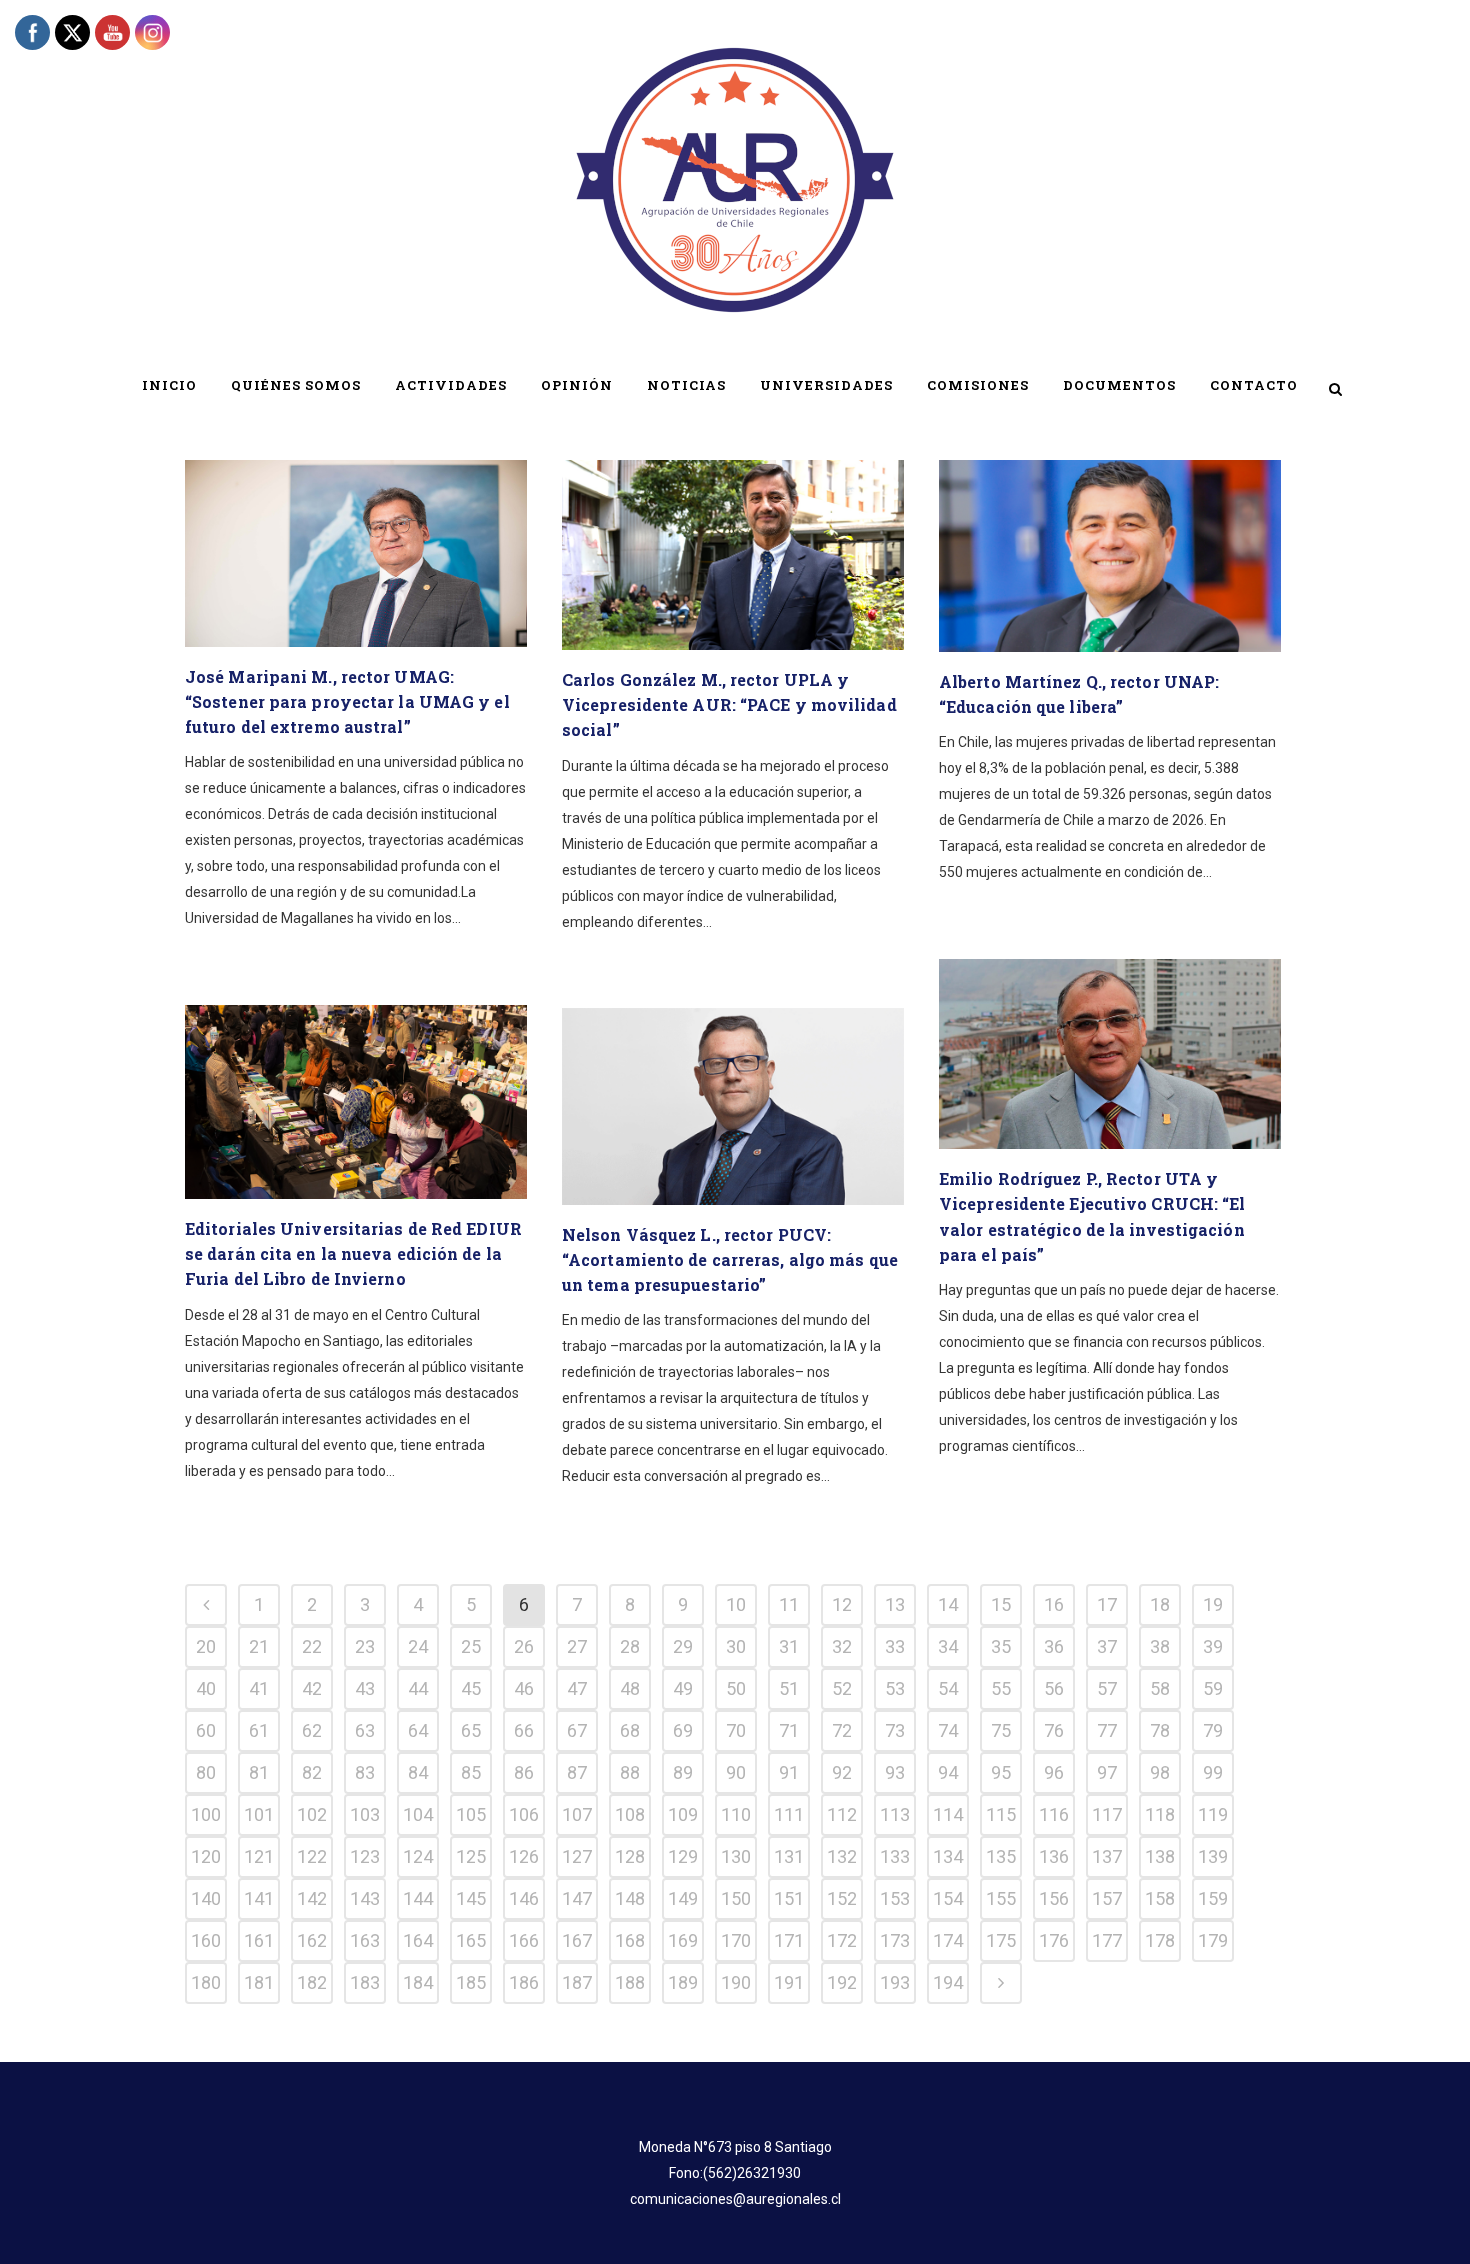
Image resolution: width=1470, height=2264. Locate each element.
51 (789, 1688)
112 (842, 1814)
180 (206, 1982)
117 (1107, 1814)
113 (895, 1814)
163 (365, 1940)
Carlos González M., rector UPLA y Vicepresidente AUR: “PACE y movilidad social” (729, 704)
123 (365, 1856)
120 (206, 1856)
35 (1001, 1646)
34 (948, 1646)
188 (630, 1982)
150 (736, 1898)
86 (524, 1772)
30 (736, 1646)
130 (736, 1856)
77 (1107, 1730)
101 (259, 1814)
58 (1160, 1688)
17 (1107, 1604)
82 (312, 1772)
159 (1213, 1898)
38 (1160, 1646)
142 (312, 1898)
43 (365, 1688)
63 (365, 1730)
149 (683, 1898)
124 (418, 1856)
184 (418, 1982)
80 (206, 1772)
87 (577, 1772)
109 (683, 1814)
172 (842, 1940)
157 (1107, 1898)
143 (365, 1898)
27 (577, 1646)
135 (1001, 1856)
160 (206, 1940)
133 (895, 1856)
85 (471, 1772)
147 (577, 1898)
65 (471, 1730)
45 (471, 1688)
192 (842, 1982)
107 (577, 1814)
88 (630, 1772)
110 (736, 1814)
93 (895, 1772)
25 (471, 1646)
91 (789, 1772)
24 (418, 1646)
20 (206, 1646)
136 (1054, 1856)
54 (948, 1688)
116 (1054, 1814)
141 (259, 1898)
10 (736, 1604)
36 (1054, 1646)
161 (259, 1940)
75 (1001, 1730)
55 (1001, 1688)
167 (577, 1940)
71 (789, 1730)
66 (524, 1730)
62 (312, 1730)
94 (948, 1772)
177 (1107, 1940)
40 (206, 1688)
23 (365, 1646)
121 (259, 1856)
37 (1107, 1646)
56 (1054, 1688)
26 (524, 1646)
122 (312, 1856)
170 (736, 1940)
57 (1107, 1688)
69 (683, 1730)
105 (471, 1814)
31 (789, 1646)
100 (206, 1814)
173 (895, 1940)
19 (1213, 1604)
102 (312, 1814)
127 (577, 1856)
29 (683, 1646)
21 (259, 1646)
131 (789, 1856)
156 (1054, 1898)
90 (736, 1772)
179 (1213, 1940)
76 (1054, 1730)
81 (259, 1772)
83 (365, 1772)
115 (1001, 1814)
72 (842, 1730)
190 (736, 1982)
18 (1160, 1604)
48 (630, 1688)
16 (1054, 1604)
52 (842, 1688)
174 (948, 1940)
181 (259, 1982)
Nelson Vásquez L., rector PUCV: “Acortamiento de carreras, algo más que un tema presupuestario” (730, 1259)
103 (365, 1814)
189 (683, 1982)
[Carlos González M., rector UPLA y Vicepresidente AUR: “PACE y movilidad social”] (733, 555)
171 (789, 1940)
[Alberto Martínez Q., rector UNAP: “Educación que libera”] (1110, 556)
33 (895, 1646)
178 (1160, 1940)
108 (630, 1814)
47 (577, 1688)
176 (1054, 1940)
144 (418, 1898)
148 (630, 1898)
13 (895, 1604)
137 (1107, 1856)
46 (524, 1688)
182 (312, 1982)
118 (1160, 1814)
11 (789, 1604)
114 (948, 1814)
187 (577, 1982)
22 (312, 1646)
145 (471, 1898)
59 (1213, 1688)
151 (789, 1898)
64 (418, 1730)
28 (630, 1646)
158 (1160, 1898)
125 (471, 1856)
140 (206, 1898)
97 (1107, 1772)
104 (418, 1814)
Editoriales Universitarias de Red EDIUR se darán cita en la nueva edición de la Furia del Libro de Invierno (353, 1253)
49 (683, 1688)
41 (259, 1688)
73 (895, 1730)
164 (418, 1940)
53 (895, 1688)
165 (471, 1940)
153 (895, 1898)
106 (524, 1814)
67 (577, 1730)
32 (842, 1646)
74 (948, 1730)
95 (1001, 1772)
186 (524, 1982)
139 (1213, 1856)
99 (1213, 1772)
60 (206, 1730)
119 (1213, 1814)
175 (1001, 1940)
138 (1160, 1856)
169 (683, 1940)
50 (736, 1688)
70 (736, 1730)
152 (842, 1898)
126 (524, 1856)
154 (948, 1898)
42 (312, 1688)
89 (683, 1772)
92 (842, 1772)
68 (630, 1730)
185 (471, 1982)
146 (524, 1898)
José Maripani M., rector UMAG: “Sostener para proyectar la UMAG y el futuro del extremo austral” (347, 701)
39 (1213, 1646)
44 (418, 1688)
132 (842, 1856)
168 (630, 1940)
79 (1213, 1730)
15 (1001, 1604)
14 (948, 1604)
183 (365, 1982)
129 (683, 1856)
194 (948, 1982)
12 (842, 1604)
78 (1160, 1730)
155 (1001, 1898)
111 (789, 1814)
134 (948, 1856)
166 (524, 1940)
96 (1054, 1772)
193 (895, 1982)
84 (418, 1772)
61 (259, 1730)
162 (312, 1940)
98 (1160, 1772)
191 (789, 1982)
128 (630, 1856)
